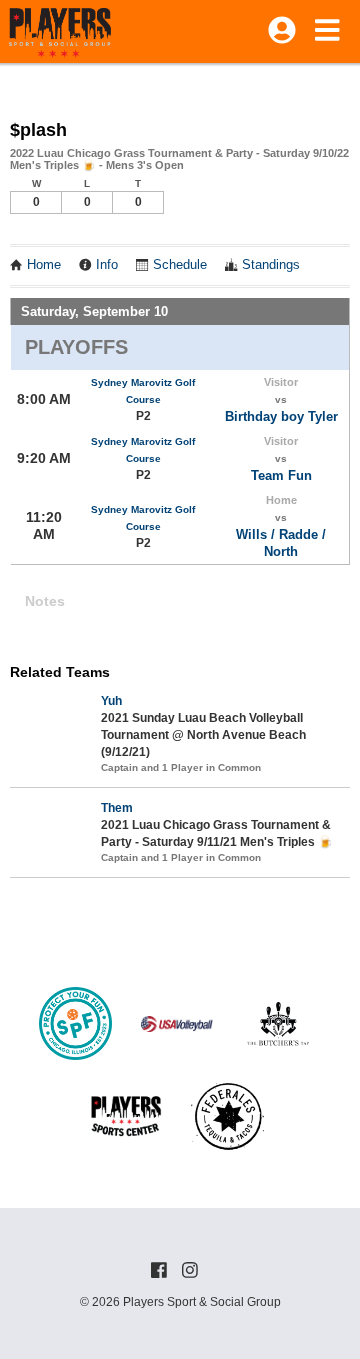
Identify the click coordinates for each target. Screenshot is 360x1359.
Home (44, 265)
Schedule (180, 265)
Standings (271, 265)
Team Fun (281, 475)
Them (117, 808)
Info (107, 265)
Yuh (111, 701)
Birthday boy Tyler (281, 416)
